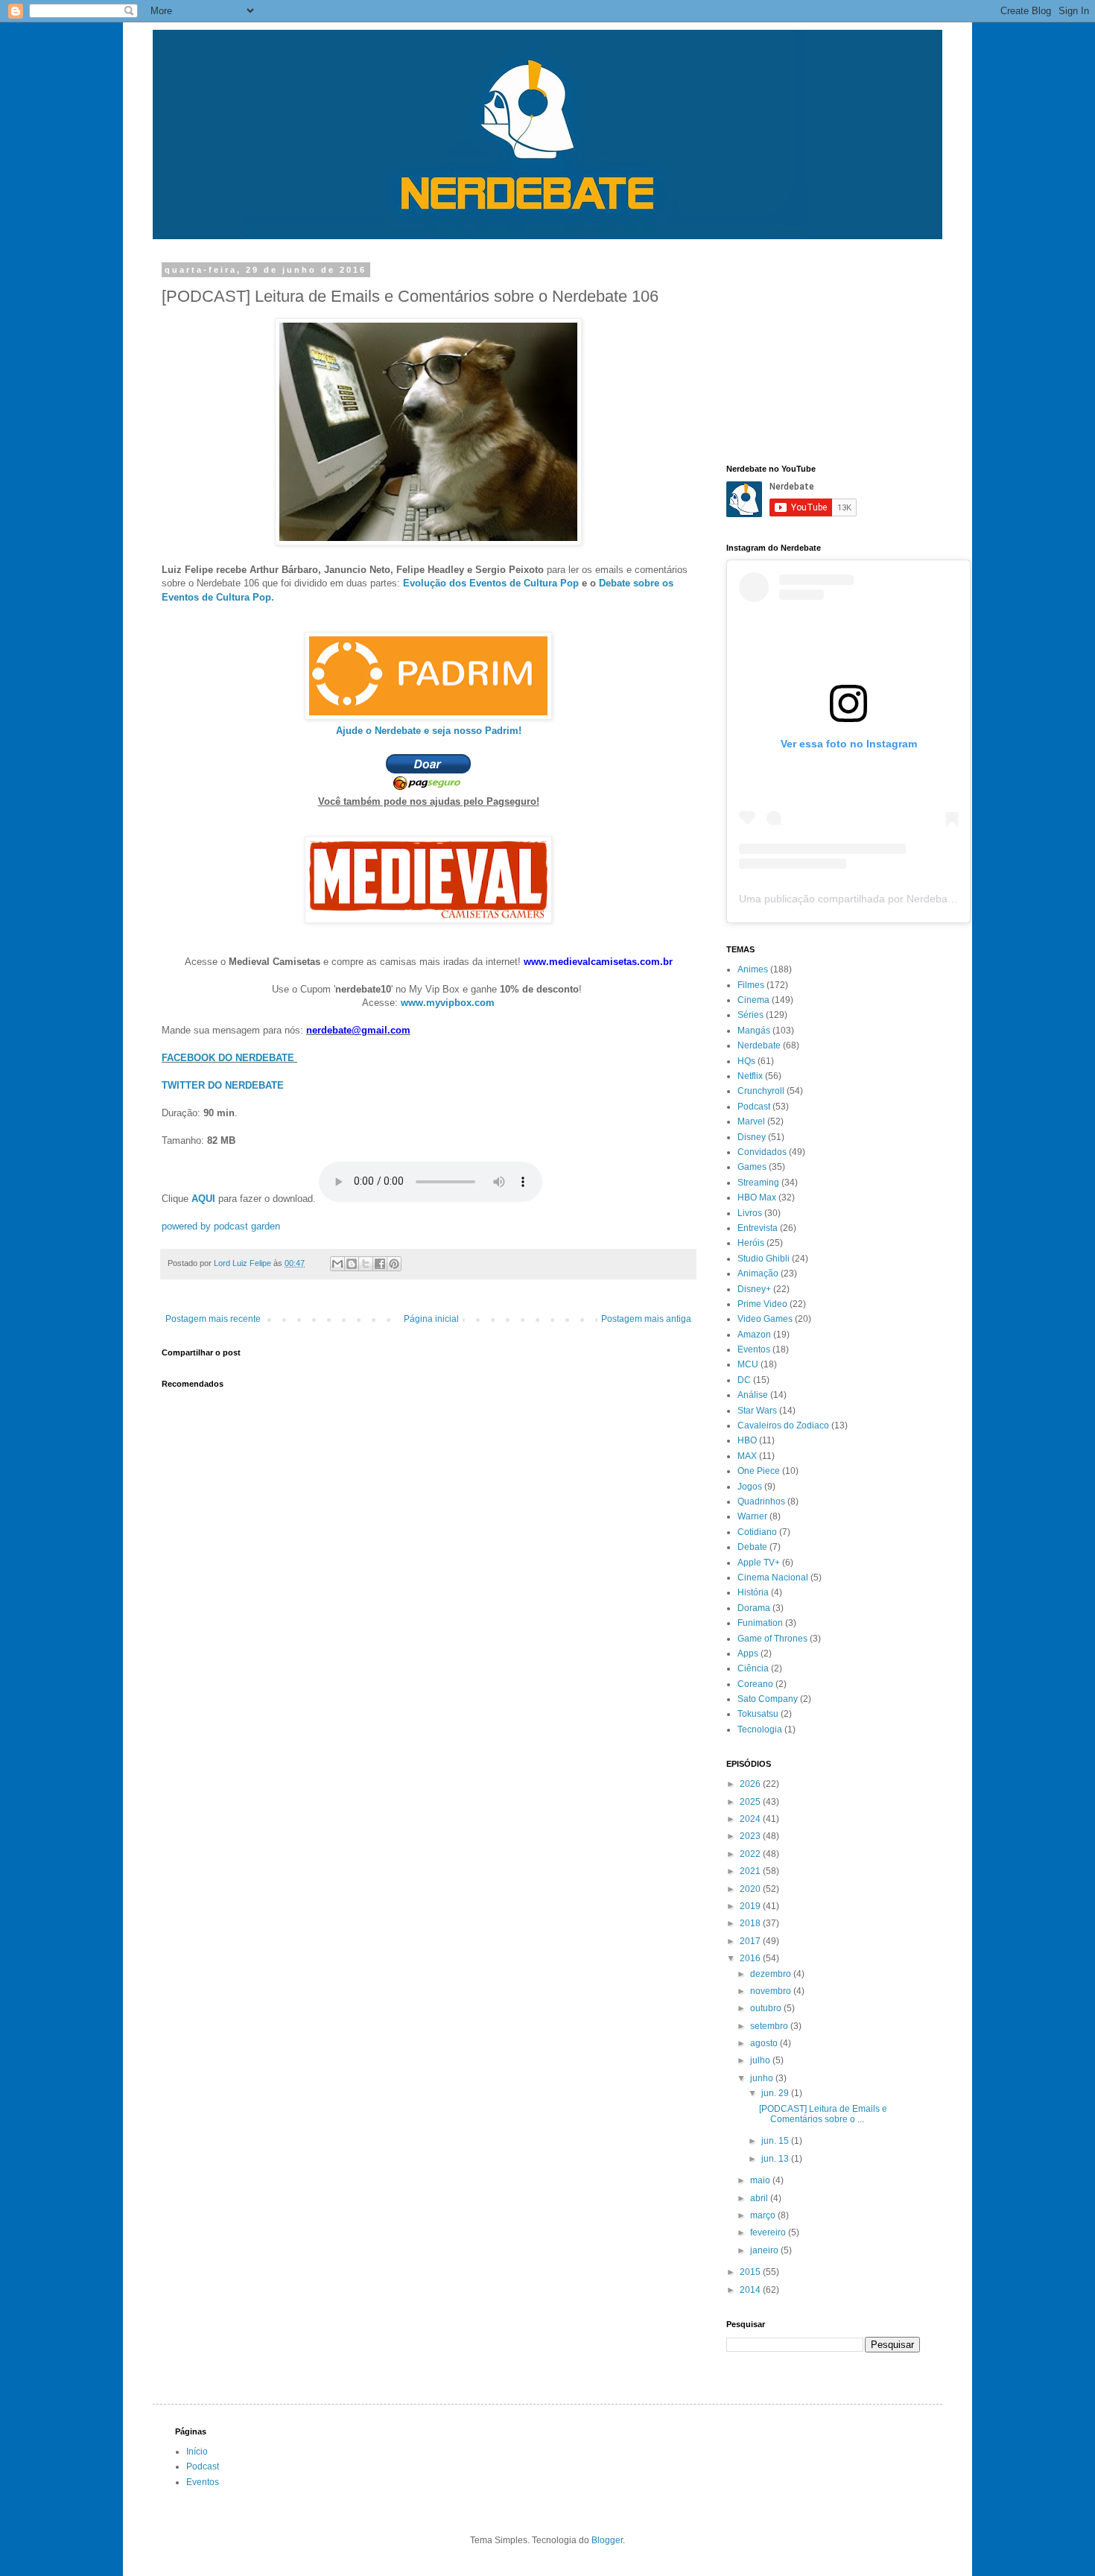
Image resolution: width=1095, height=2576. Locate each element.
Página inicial (431, 1319)
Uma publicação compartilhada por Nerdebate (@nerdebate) (882, 899)
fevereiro (769, 2232)
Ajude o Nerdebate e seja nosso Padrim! (429, 731)
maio (761, 2180)
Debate (752, 1547)
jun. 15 (776, 2141)
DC (744, 1380)
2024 (751, 1819)
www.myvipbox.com (448, 1003)
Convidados (762, 1152)
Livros (750, 1213)
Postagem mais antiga (646, 1319)
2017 (751, 1941)
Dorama (754, 1608)
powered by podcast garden (221, 1226)
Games (752, 1167)
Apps (748, 1653)
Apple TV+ (759, 1563)
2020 (751, 1889)
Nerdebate (759, 1045)
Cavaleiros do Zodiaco (783, 1425)
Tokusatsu (758, 1714)
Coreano (755, 1684)
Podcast (754, 1107)
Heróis (751, 1243)
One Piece (759, 1471)
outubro (767, 2008)
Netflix (750, 1076)
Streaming (758, 1183)
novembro (772, 1991)
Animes (753, 969)
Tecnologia (760, 1730)
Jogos (750, 1487)
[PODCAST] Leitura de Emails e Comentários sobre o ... (823, 2114)
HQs (746, 1061)
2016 (751, 1958)
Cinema (753, 1000)
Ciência (753, 1668)
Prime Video (762, 1304)
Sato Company (768, 1699)
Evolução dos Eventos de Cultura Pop (491, 583)
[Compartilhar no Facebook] (380, 1264)
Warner (752, 1516)
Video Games (765, 1319)
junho (763, 2078)
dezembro (772, 1974)
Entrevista (758, 1228)
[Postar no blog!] (352, 1264)
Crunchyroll (761, 1091)
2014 (751, 2290)
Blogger (607, 2540)
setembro (770, 2026)
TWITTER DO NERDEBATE (223, 1085)
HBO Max (757, 1197)
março (764, 2215)
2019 (751, 1906)
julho (761, 2060)
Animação (758, 1273)
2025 (751, 1802)
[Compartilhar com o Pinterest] (394, 1264)
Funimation (760, 1623)
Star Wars (757, 1411)
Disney (752, 1137)
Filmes (751, 985)
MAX (747, 1456)
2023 (751, 1836)
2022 (751, 1854)
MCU (748, 1364)
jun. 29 (776, 2093)
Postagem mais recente (213, 1319)
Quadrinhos (761, 1501)
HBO (747, 1440)
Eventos (754, 1349)
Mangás (754, 1031)
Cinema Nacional (773, 1577)
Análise (753, 1395)
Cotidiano (757, 1532)
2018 (751, 1923)
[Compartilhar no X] (366, 1264)
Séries (750, 1015)
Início (197, 2452)
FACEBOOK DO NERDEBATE (228, 1058)
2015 (751, 2272)
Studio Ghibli (764, 1259)
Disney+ (754, 1289)
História (753, 1592)
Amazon (754, 1335)
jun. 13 (776, 2159)
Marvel (751, 1121)
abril (760, 2198)
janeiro (765, 2250)
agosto (765, 2043)
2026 (751, 1784)
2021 (751, 1871)
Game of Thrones (772, 1639)
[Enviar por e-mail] (337, 1264)
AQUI (203, 1199)
